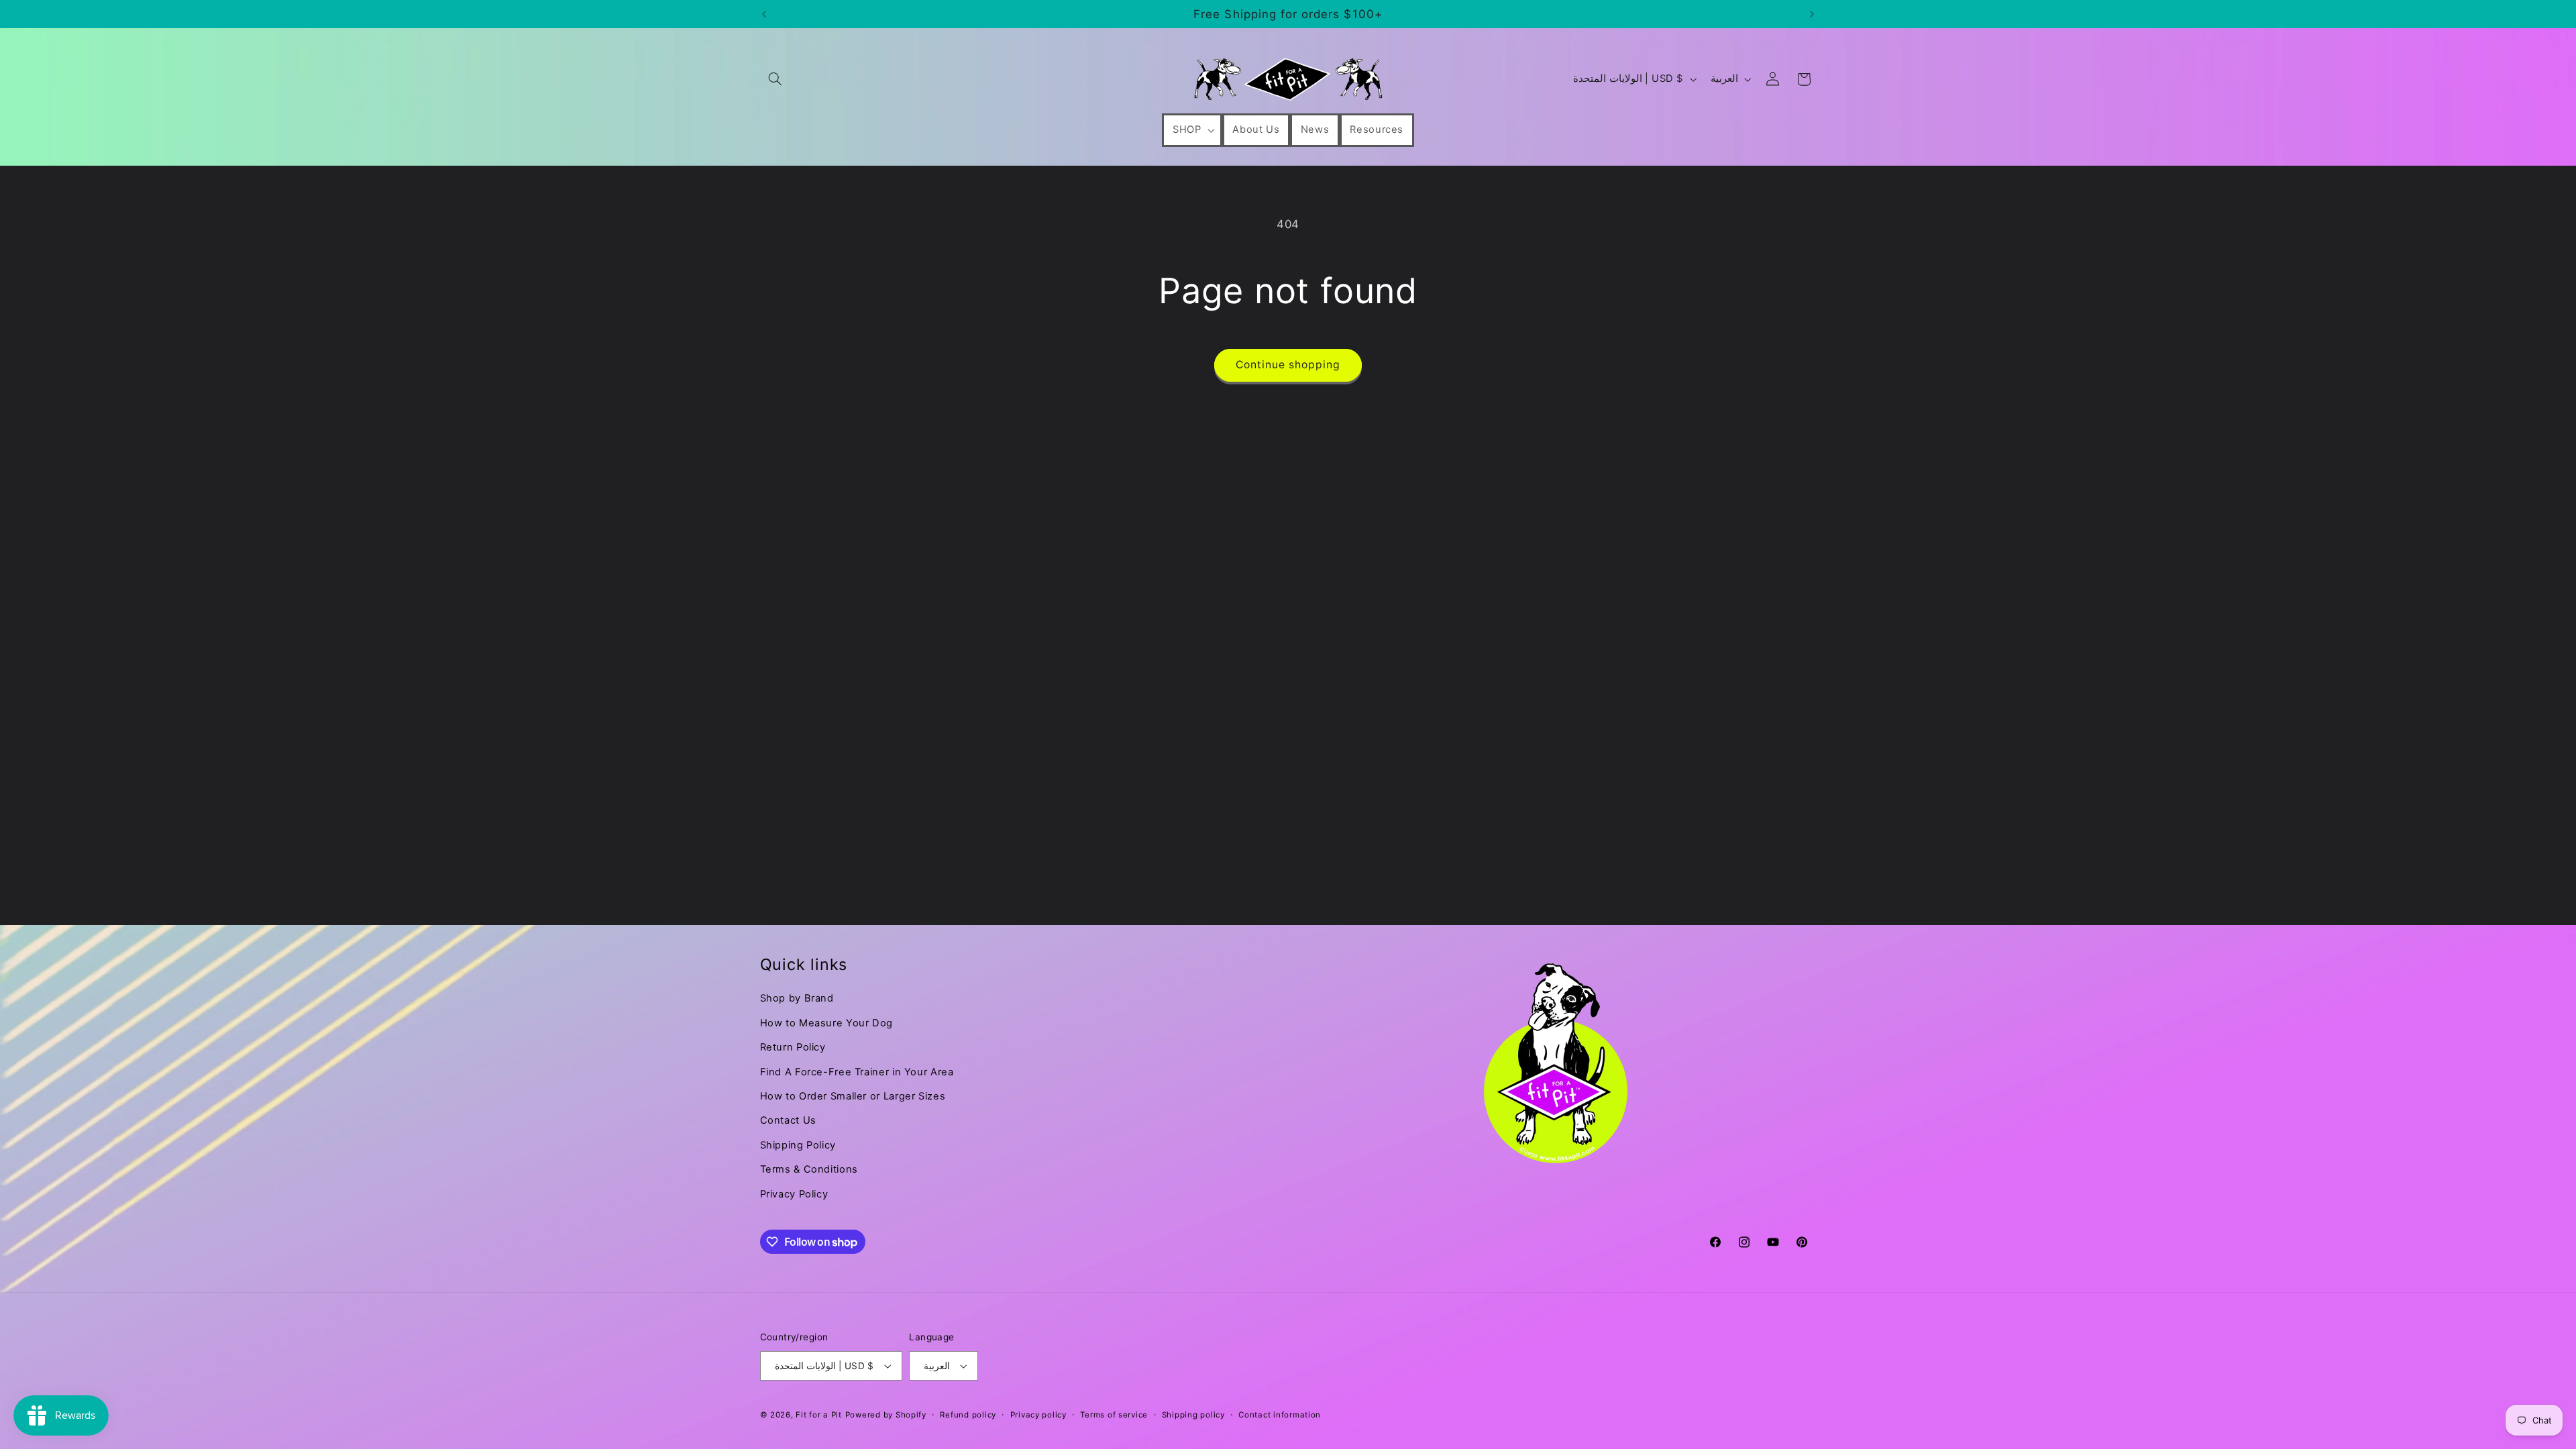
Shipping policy (1193, 1415)
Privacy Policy (794, 1194)
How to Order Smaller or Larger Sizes (853, 1096)
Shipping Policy (798, 1145)
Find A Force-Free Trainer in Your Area (857, 1072)
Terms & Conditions (809, 1169)
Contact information (1280, 1415)
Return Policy (793, 1047)
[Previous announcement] (764, 14)
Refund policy (968, 1415)
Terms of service (1114, 1415)
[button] (775, 79)
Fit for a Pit (819, 1415)
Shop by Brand (797, 998)
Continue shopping (1288, 365)
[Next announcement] (1812, 14)
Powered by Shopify (886, 1415)
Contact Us (788, 1120)
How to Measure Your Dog (827, 1023)
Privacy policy (1038, 1415)
